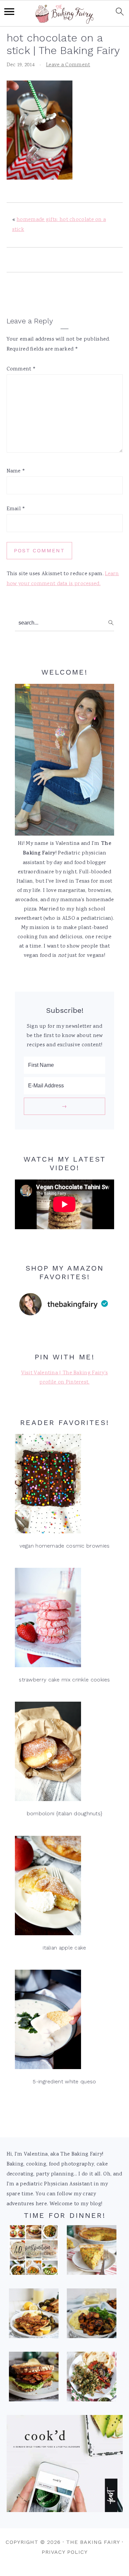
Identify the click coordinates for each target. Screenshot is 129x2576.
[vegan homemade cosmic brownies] (64, 1485)
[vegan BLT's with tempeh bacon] (34, 2379)
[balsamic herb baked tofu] (92, 2315)
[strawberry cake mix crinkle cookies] (64, 1619)
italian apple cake (64, 1948)
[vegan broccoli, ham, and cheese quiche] (92, 2252)
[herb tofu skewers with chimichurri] (92, 2379)
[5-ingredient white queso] (64, 2021)
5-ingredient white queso (64, 2082)
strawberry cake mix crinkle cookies (64, 1680)
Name (16, 471)
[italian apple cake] (64, 1887)
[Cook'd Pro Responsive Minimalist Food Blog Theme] (65, 2511)
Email (16, 509)
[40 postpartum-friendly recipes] (34, 2252)
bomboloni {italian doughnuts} (65, 1813)
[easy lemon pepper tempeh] (34, 2315)
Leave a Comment (68, 65)
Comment (21, 369)
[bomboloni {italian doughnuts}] (64, 1753)
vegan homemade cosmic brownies (65, 1546)
